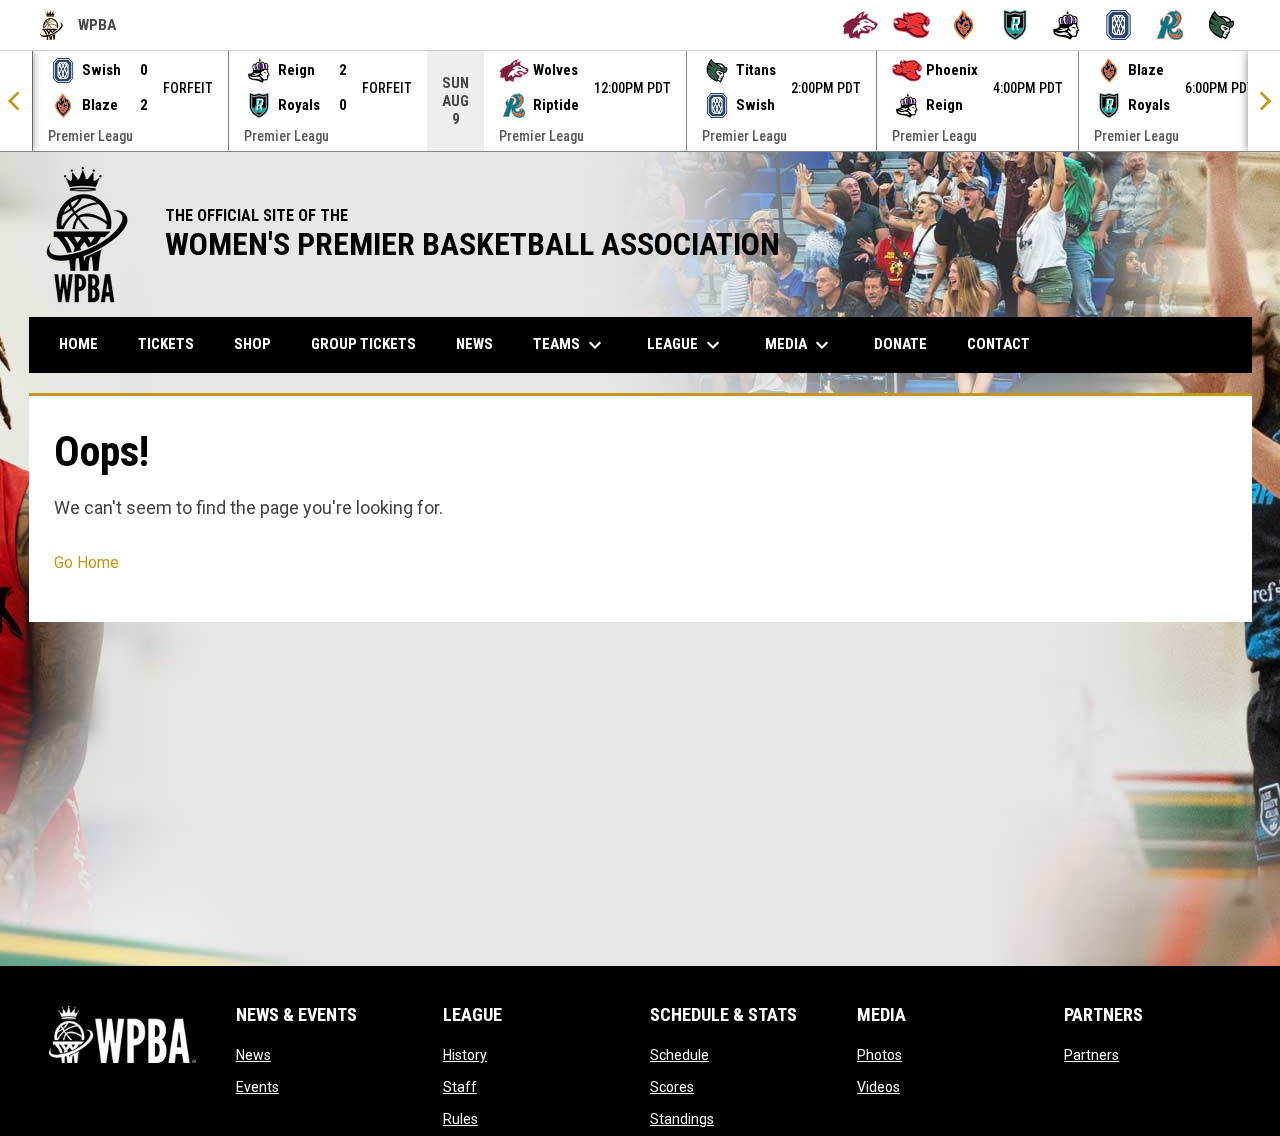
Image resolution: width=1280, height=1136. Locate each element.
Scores (672, 1087)
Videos (878, 1087)
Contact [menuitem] (998, 344)
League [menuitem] (686, 345)
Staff (460, 1087)
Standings (682, 1119)
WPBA (78, 28)
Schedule (679, 1055)
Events (257, 1087)
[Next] (1264, 101)
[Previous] (16, 101)
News (253, 1055)
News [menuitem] (474, 344)
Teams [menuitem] (570, 345)
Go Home (86, 562)
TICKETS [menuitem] (166, 344)
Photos (879, 1055)
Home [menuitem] (78, 344)
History (465, 1055)
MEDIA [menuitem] (799, 345)
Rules (460, 1119)
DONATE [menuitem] (908, 343)
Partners (1091, 1055)
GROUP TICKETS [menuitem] (371, 343)
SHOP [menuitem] (260, 343)
